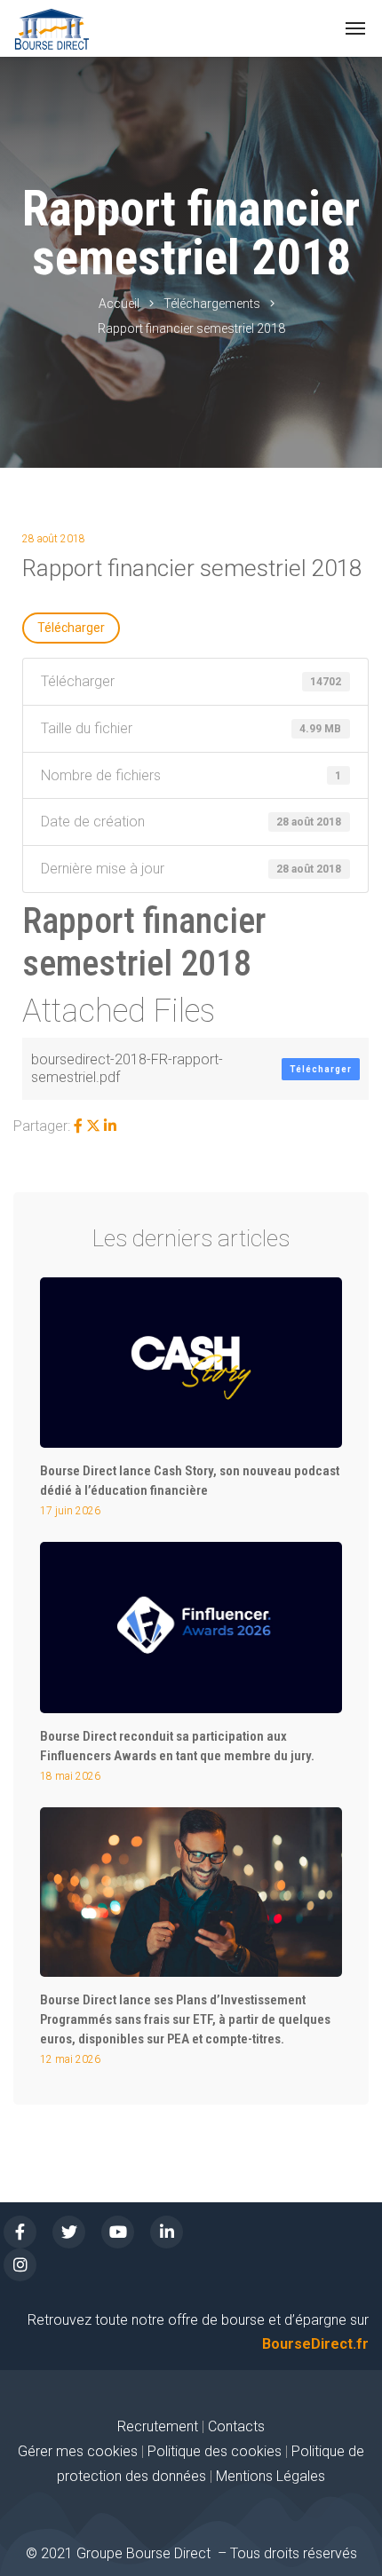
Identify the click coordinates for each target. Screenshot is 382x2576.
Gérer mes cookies (78, 2451)
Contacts (236, 2426)
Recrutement (158, 2426)
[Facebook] (78, 1126)
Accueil (119, 304)
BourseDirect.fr (315, 2344)
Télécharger (71, 628)
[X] (93, 1126)
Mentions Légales (271, 2476)
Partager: (42, 1126)
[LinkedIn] (110, 1126)
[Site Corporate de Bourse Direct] (52, 28)
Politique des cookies (216, 2451)
